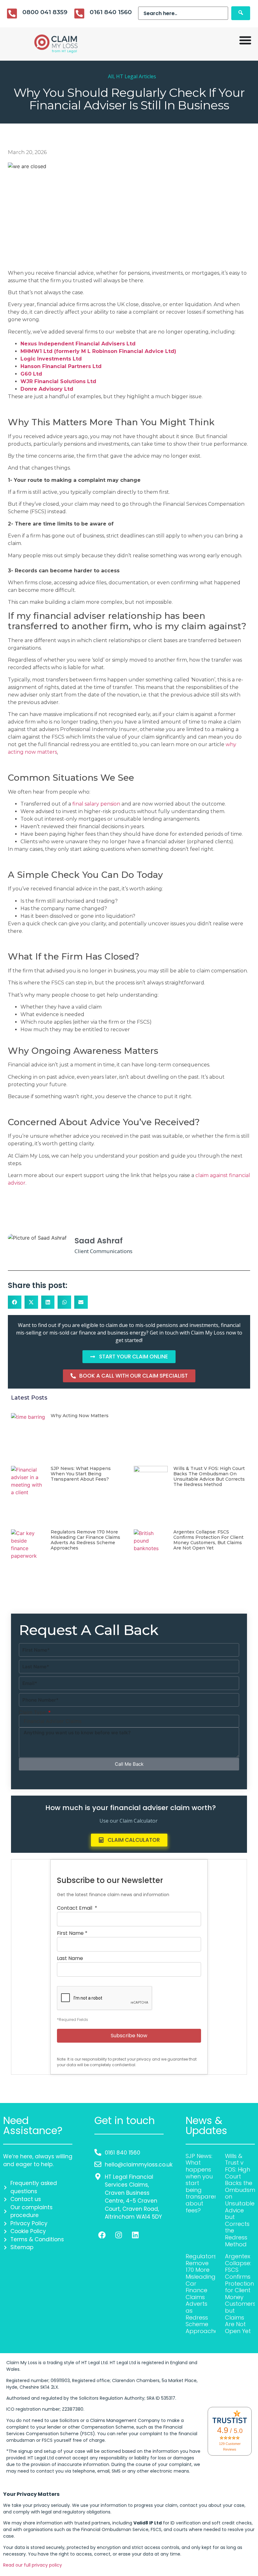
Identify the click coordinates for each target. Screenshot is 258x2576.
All (111, 76)
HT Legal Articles (136, 76)
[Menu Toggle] (245, 40)
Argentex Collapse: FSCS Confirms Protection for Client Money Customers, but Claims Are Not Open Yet (208, 1540)
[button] (15, 1302)
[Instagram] (119, 2235)
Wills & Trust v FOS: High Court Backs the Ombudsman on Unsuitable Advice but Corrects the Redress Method (209, 1476)
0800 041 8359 (45, 12)
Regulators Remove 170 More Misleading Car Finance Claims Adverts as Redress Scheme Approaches (85, 1540)
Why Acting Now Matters (80, 1416)
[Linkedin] (135, 2235)
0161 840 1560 (111, 12)
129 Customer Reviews (230, 2447)
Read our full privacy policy (33, 2565)
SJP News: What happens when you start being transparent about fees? (81, 1474)
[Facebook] (102, 2235)
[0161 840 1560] (79, 14)
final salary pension (96, 804)
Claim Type (33, 1712)
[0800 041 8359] (12, 14)
